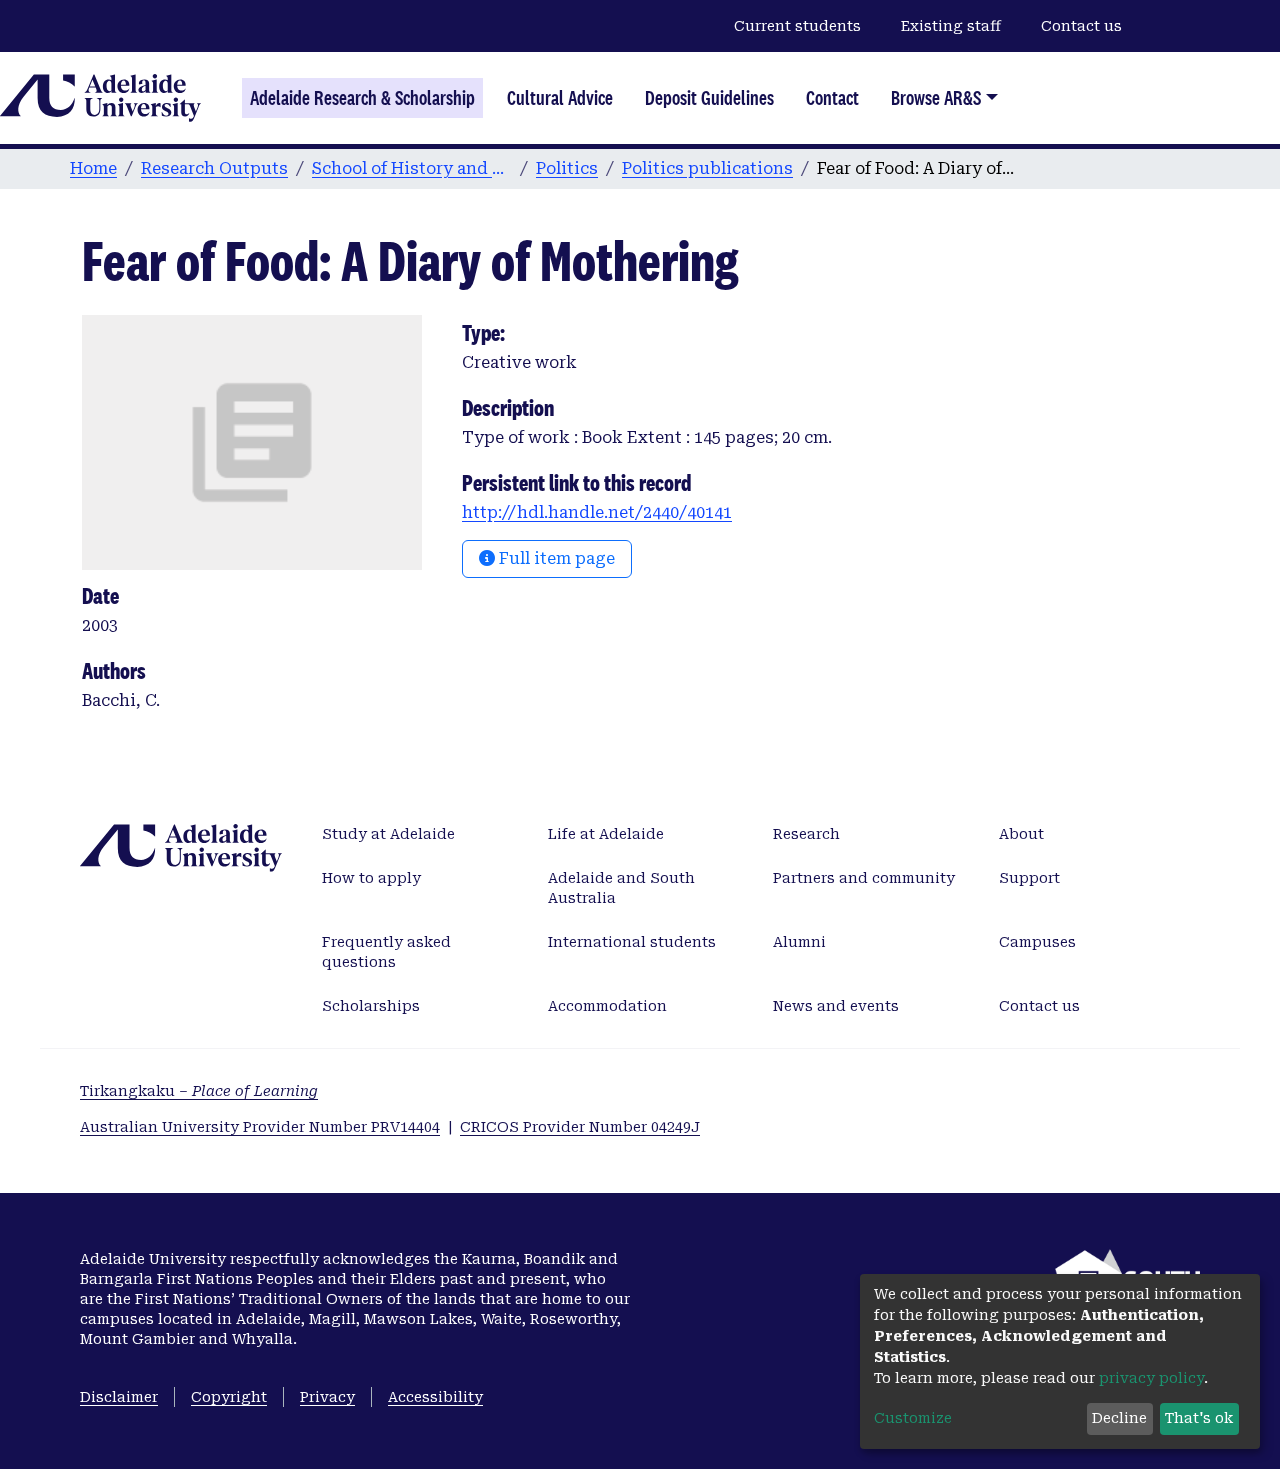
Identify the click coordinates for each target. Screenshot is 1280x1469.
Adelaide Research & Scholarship (362, 98)
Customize (913, 1418)
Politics (567, 168)
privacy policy (1151, 1378)
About (1021, 834)
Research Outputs (214, 168)
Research (806, 834)
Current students (797, 26)
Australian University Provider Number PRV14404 (260, 1127)
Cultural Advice (560, 98)
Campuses (1037, 942)
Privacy (327, 1397)
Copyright (229, 1397)
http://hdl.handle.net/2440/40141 (597, 512)
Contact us (1081, 26)
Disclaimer (119, 1397)
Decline (1119, 1418)
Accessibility (435, 1397)
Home (93, 168)
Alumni (799, 942)
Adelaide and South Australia (621, 888)
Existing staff (951, 26)
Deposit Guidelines (709, 98)
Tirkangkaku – (199, 1091)
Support (1029, 878)
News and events (836, 1006)
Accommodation (607, 1006)
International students (632, 942)
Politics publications (707, 168)
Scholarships (371, 1006)
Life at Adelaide (606, 834)
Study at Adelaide (388, 834)
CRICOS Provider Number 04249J (580, 1127)
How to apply (371, 878)
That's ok (1199, 1418)
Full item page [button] (555, 558)
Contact (832, 98)
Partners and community (864, 878)
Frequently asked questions (386, 952)
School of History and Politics (412, 168)
